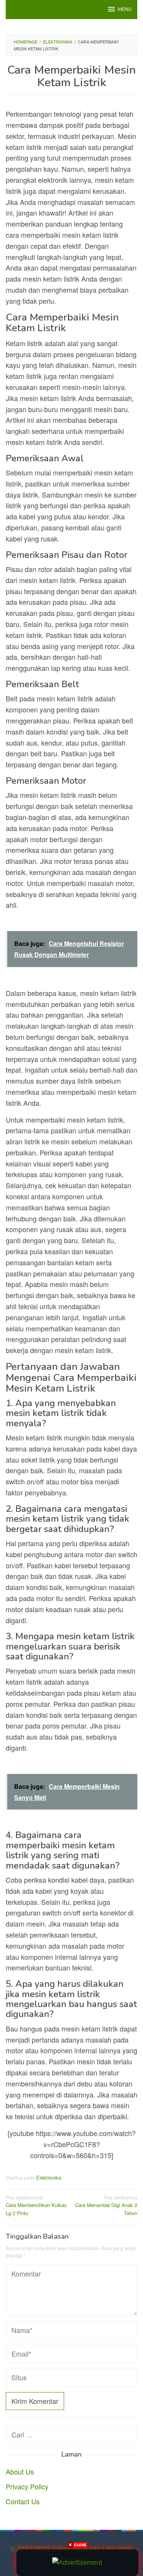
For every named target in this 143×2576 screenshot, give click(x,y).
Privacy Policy (27, 2486)
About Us (20, 2471)
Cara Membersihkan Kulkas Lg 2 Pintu (36, 2205)
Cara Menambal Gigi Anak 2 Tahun (106, 2205)
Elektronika (49, 2177)
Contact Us (23, 2501)
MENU (125, 10)
